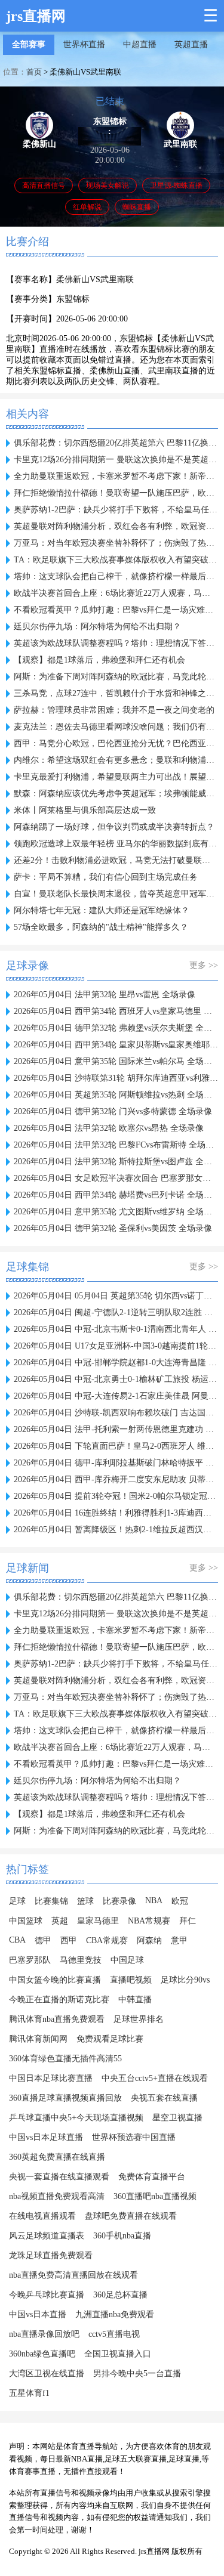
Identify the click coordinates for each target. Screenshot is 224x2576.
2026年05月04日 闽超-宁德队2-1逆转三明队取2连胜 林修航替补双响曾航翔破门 (116, 1312)
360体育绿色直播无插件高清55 (65, 2059)
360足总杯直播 (120, 2295)
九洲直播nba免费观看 (115, 2314)
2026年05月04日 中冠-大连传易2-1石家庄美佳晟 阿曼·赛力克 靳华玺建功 (116, 1396)
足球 (17, 1901)
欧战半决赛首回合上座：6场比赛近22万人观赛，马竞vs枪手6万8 (116, 593)
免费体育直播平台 (152, 2177)
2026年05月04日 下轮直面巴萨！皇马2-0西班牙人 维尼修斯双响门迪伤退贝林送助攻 (116, 1446)
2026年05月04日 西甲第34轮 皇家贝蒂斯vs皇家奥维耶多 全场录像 (116, 1045)
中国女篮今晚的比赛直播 (55, 1980)
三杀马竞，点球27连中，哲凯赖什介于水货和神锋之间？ (116, 693)
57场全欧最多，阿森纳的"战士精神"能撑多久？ (101, 927)
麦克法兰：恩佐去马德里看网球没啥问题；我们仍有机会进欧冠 (116, 727)
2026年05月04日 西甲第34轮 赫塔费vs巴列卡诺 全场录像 (116, 1195)
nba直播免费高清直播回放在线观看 (73, 2275)
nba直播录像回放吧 (44, 2334)
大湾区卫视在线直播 (47, 2374)
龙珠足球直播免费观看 (51, 2255)
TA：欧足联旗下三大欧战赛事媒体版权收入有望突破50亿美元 (116, 560)
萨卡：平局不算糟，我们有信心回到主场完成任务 (106, 877)
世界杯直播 (84, 44)
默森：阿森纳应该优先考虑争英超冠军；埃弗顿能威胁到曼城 (116, 794)
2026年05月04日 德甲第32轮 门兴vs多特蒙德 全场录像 (113, 1111)
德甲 (43, 1940)
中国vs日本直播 (38, 2314)
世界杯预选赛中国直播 (134, 2137)
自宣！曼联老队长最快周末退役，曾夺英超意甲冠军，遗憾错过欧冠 (116, 894)
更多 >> (204, 965)
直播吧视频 (131, 1980)
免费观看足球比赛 (110, 2039)
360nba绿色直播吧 (42, 2354)
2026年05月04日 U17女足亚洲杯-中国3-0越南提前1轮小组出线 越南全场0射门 (116, 1346)
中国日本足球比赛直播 (51, 2078)
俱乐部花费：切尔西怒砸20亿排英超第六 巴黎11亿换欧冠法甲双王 (116, 443)
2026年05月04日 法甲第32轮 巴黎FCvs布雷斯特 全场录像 (116, 1145)
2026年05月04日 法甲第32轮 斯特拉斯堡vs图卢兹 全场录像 (116, 1162)
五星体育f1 (29, 2393)
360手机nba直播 (122, 2236)
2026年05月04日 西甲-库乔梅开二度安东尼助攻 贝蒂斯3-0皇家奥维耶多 (116, 1479)
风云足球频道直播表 (47, 2236)
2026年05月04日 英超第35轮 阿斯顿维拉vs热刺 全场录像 (116, 1095)
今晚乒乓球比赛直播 (47, 2295)
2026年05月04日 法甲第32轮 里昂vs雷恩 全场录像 (105, 995)
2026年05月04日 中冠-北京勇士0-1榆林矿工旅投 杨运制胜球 (116, 1379)
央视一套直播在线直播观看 (59, 2177)
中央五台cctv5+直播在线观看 (155, 2078)
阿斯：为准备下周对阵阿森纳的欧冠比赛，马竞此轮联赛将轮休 (116, 677)
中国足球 (127, 1960)
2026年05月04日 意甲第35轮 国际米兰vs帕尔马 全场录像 (116, 1061)
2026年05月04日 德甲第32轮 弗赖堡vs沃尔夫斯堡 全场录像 (116, 1028)
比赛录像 (119, 1901)
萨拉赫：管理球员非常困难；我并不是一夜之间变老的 (114, 710)
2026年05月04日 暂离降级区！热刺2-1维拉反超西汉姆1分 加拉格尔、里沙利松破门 (116, 1530)
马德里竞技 (81, 1960)
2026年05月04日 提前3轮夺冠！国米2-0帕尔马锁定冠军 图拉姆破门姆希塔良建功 (116, 1496)
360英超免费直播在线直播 (57, 2157)
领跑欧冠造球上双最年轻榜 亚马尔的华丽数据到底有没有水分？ (116, 844)
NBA (154, 1901)
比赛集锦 (51, 1901)
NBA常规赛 (149, 1921)
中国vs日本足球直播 (46, 2137)
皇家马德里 (98, 1921)
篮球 (85, 1901)
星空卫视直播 (177, 2118)
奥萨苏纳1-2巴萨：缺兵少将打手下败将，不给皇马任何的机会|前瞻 (116, 510)
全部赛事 (29, 44)
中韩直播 (135, 2000)
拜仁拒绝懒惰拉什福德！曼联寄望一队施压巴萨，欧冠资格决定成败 (116, 493)
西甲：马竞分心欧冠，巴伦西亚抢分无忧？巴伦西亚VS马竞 (116, 743)
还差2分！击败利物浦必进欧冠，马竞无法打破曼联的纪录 (116, 860)
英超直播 (191, 44)
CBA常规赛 (107, 1940)
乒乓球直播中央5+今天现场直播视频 (76, 2118)
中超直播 (140, 44)
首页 (34, 72)
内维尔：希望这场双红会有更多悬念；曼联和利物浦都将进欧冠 (116, 760)
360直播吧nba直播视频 (155, 2196)
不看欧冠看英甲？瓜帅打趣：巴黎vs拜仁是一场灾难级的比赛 (116, 610)
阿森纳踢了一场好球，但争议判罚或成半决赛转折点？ (114, 827)
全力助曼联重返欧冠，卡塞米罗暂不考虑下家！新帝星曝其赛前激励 (116, 476)
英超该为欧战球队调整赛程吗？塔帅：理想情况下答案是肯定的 (116, 643)
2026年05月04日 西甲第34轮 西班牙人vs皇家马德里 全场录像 (116, 1011)
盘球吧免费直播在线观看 (131, 2216)
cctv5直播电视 (114, 2334)
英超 (60, 1921)
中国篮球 (26, 1921)
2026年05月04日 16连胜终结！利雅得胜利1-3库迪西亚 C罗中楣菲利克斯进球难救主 (116, 1513)
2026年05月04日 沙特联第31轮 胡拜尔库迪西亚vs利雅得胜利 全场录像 (116, 1078)
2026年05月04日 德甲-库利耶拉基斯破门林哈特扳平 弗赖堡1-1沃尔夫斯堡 (116, 1463)
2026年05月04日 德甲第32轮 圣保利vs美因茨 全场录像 (113, 1228)
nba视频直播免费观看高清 (57, 2196)
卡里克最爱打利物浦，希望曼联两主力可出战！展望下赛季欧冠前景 (116, 777)
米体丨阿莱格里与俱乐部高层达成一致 (85, 810)
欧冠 (180, 1901)
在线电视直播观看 (42, 2216)
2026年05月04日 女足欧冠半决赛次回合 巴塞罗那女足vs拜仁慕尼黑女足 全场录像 (116, 1178)
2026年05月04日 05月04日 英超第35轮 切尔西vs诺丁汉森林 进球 (116, 1296)
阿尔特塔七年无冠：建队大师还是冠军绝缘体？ (102, 910)
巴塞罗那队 (30, 1960)
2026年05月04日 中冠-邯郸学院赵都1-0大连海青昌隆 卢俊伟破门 (116, 1363)
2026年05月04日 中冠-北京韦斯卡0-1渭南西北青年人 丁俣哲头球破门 (116, 1329)
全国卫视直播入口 (118, 2354)
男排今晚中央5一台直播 (137, 2374)
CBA (17, 1940)
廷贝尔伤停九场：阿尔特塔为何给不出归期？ (97, 627)
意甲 (179, 1940)
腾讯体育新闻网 (38, 2039)
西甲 (69, 1940)
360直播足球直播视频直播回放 (65, 2098)
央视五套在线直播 (164, 2098)
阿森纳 (149, 1940)
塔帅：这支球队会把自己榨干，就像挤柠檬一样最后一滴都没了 (116, 576)
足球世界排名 (139, 2019)
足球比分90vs (185, 1980)
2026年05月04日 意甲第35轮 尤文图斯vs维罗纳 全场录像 (116, 1212)
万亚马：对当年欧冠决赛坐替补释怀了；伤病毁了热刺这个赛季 (116, 543)
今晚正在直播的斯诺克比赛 (59, 2000)
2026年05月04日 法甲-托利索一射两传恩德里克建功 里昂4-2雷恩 (116, 1429)
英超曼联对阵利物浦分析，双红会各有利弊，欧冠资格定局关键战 (116, 526)
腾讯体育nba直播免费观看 (57, 2019)
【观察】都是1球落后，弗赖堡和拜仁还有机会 (99, 660)
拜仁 (188, 1921)
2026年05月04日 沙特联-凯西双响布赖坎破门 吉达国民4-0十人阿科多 (116, 1413)
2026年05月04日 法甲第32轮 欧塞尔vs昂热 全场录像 (109, 1128)
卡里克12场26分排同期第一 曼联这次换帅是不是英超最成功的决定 (116, 460)
